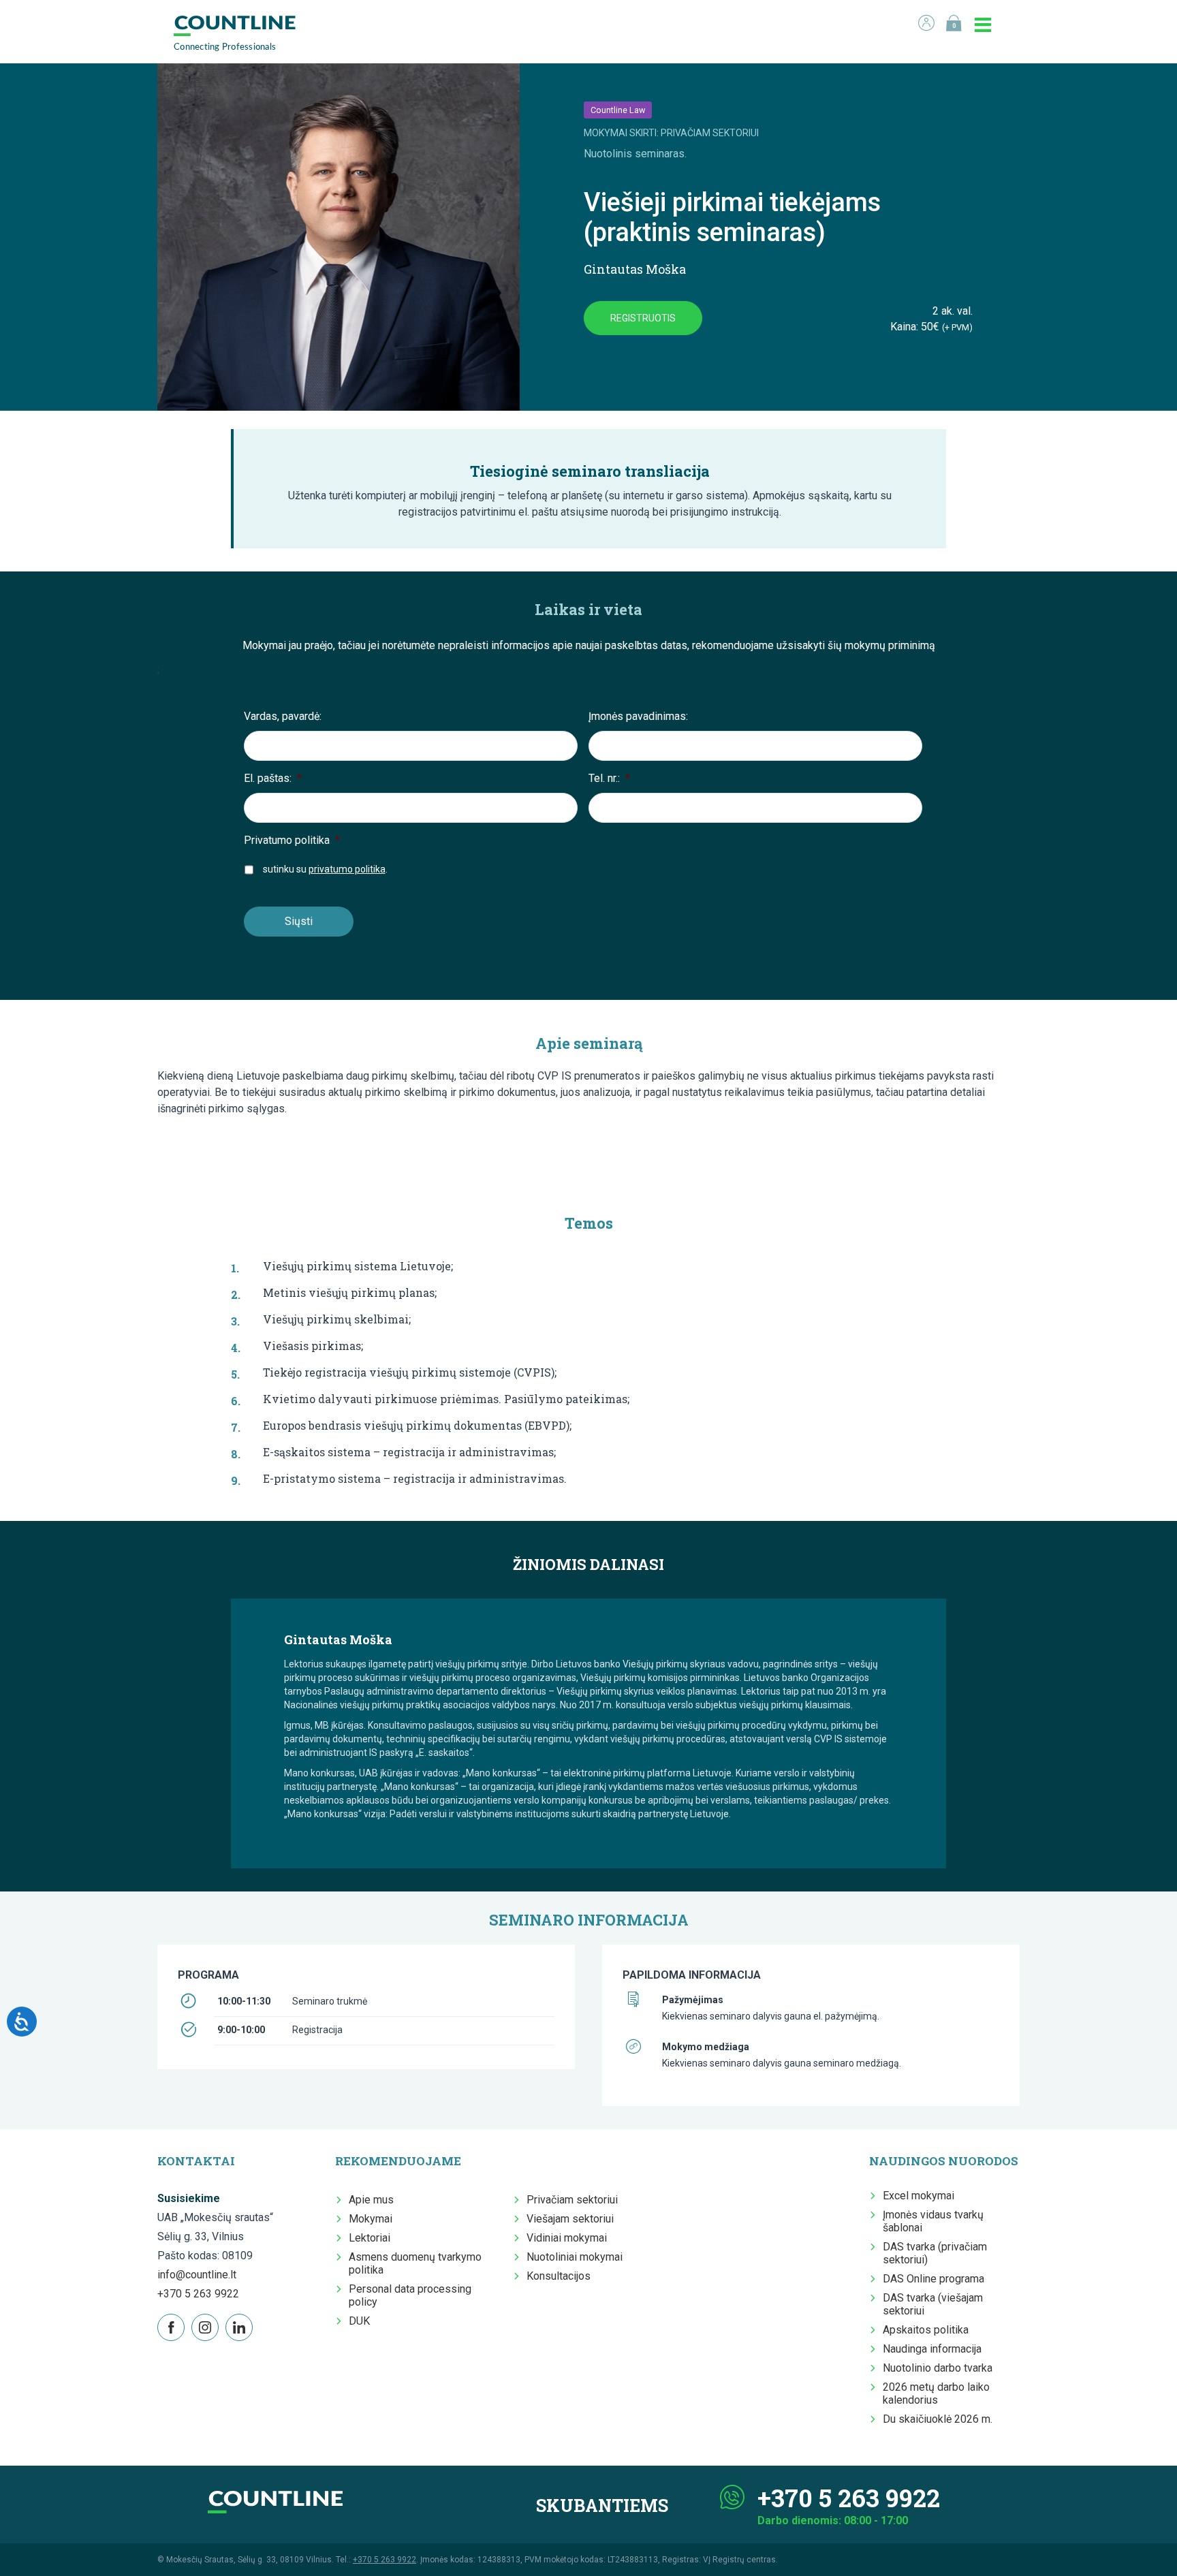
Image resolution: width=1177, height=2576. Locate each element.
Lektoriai (370, 2238)
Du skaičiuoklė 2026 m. (938, 2419)
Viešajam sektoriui (570, 2219)
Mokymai (371, 2219)
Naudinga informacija (932, 2349)
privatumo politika (347, 869)
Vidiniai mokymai (567, 2238)
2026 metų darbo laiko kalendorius (936, 2393)
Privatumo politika (292, 840)
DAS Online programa (933, 2279)
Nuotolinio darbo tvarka (938, 2368)
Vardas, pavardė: (283, 716)
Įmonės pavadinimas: (638, 716)
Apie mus (371, 2200)
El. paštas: (273, 778)
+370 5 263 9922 (198, 2294)
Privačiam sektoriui (572, 2200)
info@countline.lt (197, 2275)
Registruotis (643, 318)
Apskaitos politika (926, 2330)
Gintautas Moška (635, 269)
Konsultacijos (559, 2276)
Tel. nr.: (609, 778)
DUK (359, 2321)
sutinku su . (325, 869)
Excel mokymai (919, 2196)
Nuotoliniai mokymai (575, 2257)
